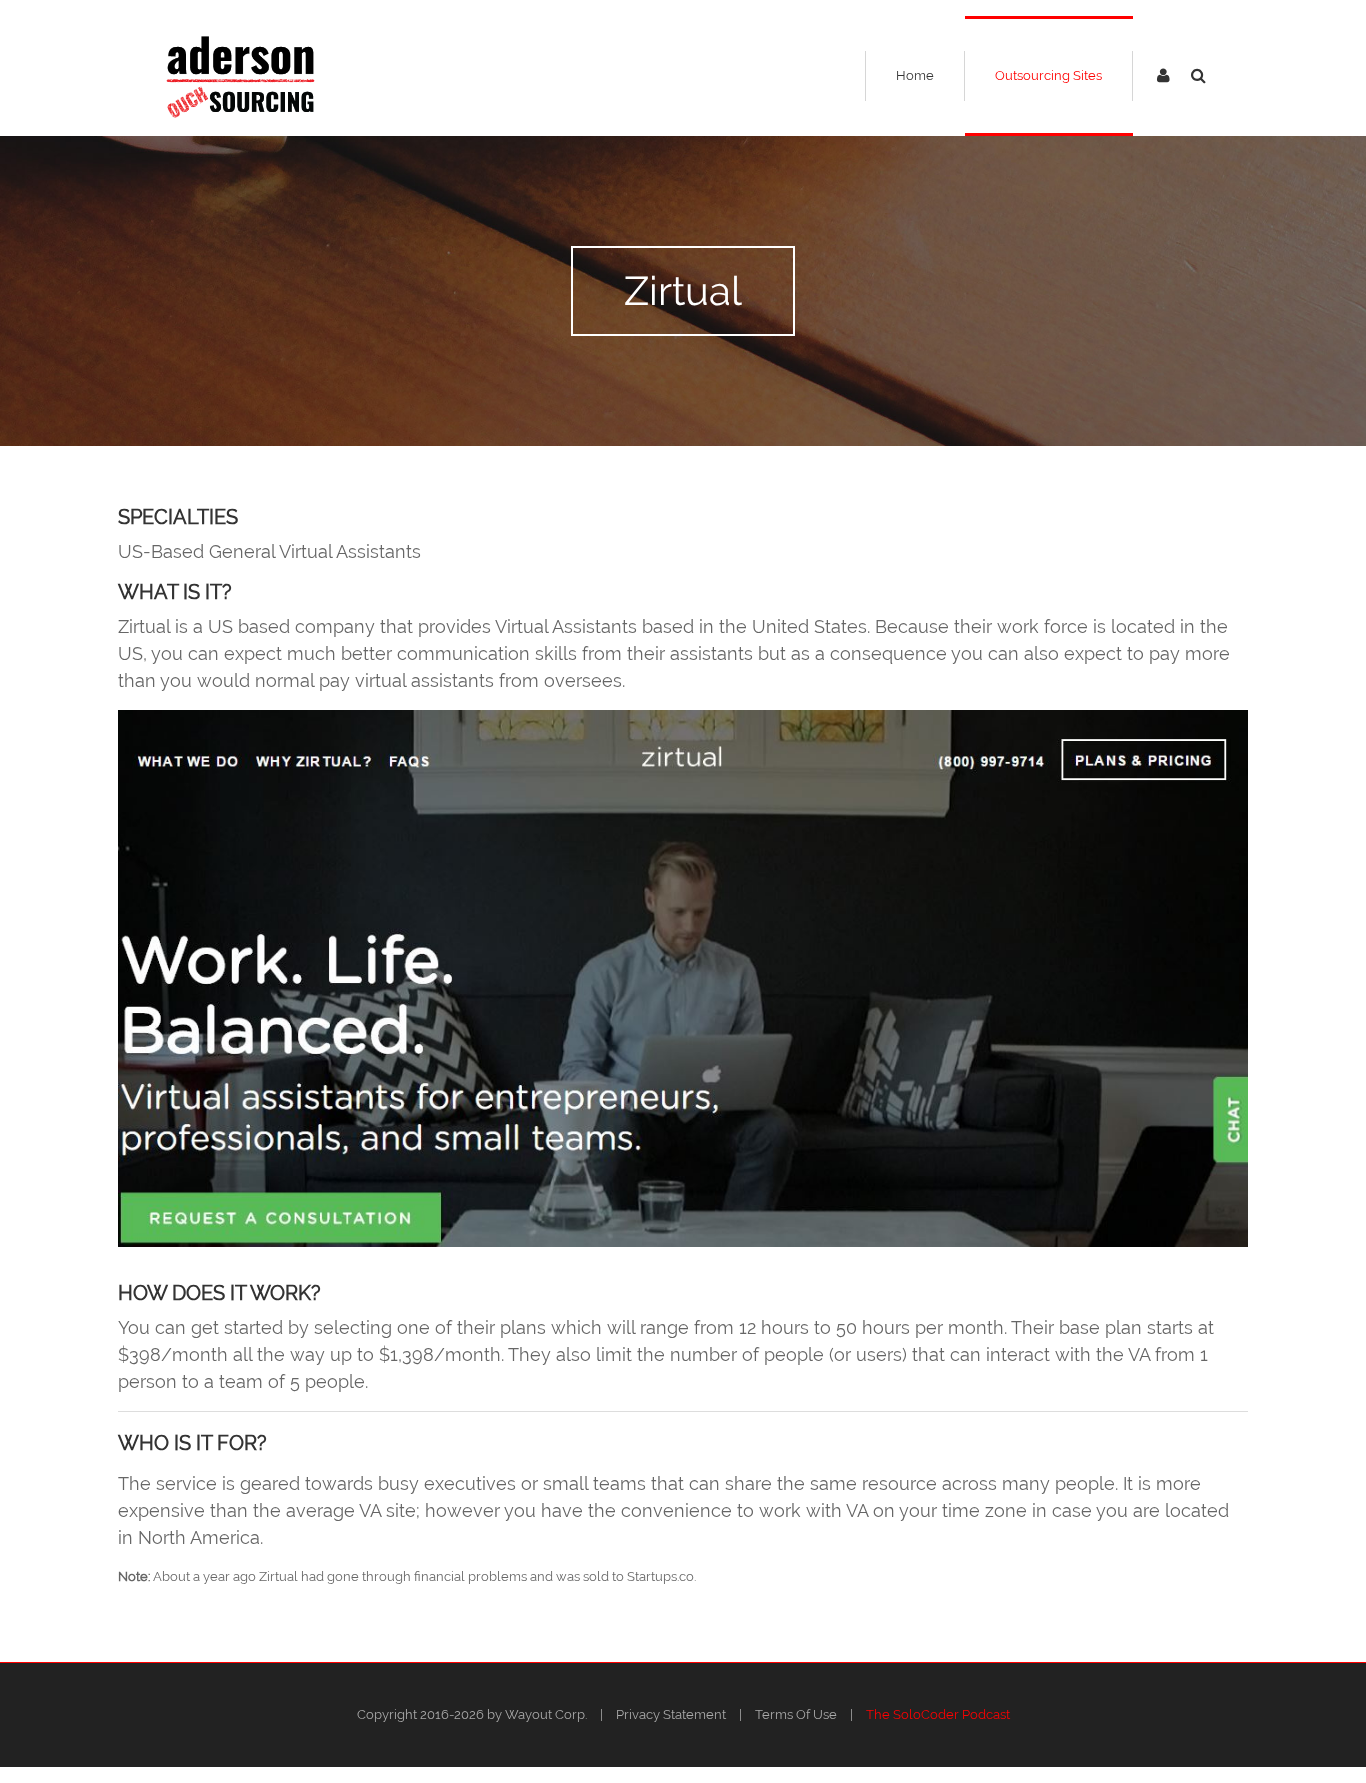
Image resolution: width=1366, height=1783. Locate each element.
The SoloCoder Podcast (938, 1714)
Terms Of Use (796, 1714)
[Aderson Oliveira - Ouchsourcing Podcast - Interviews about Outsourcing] (240, 75)
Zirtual (683, 290)
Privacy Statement (671, 1714)
